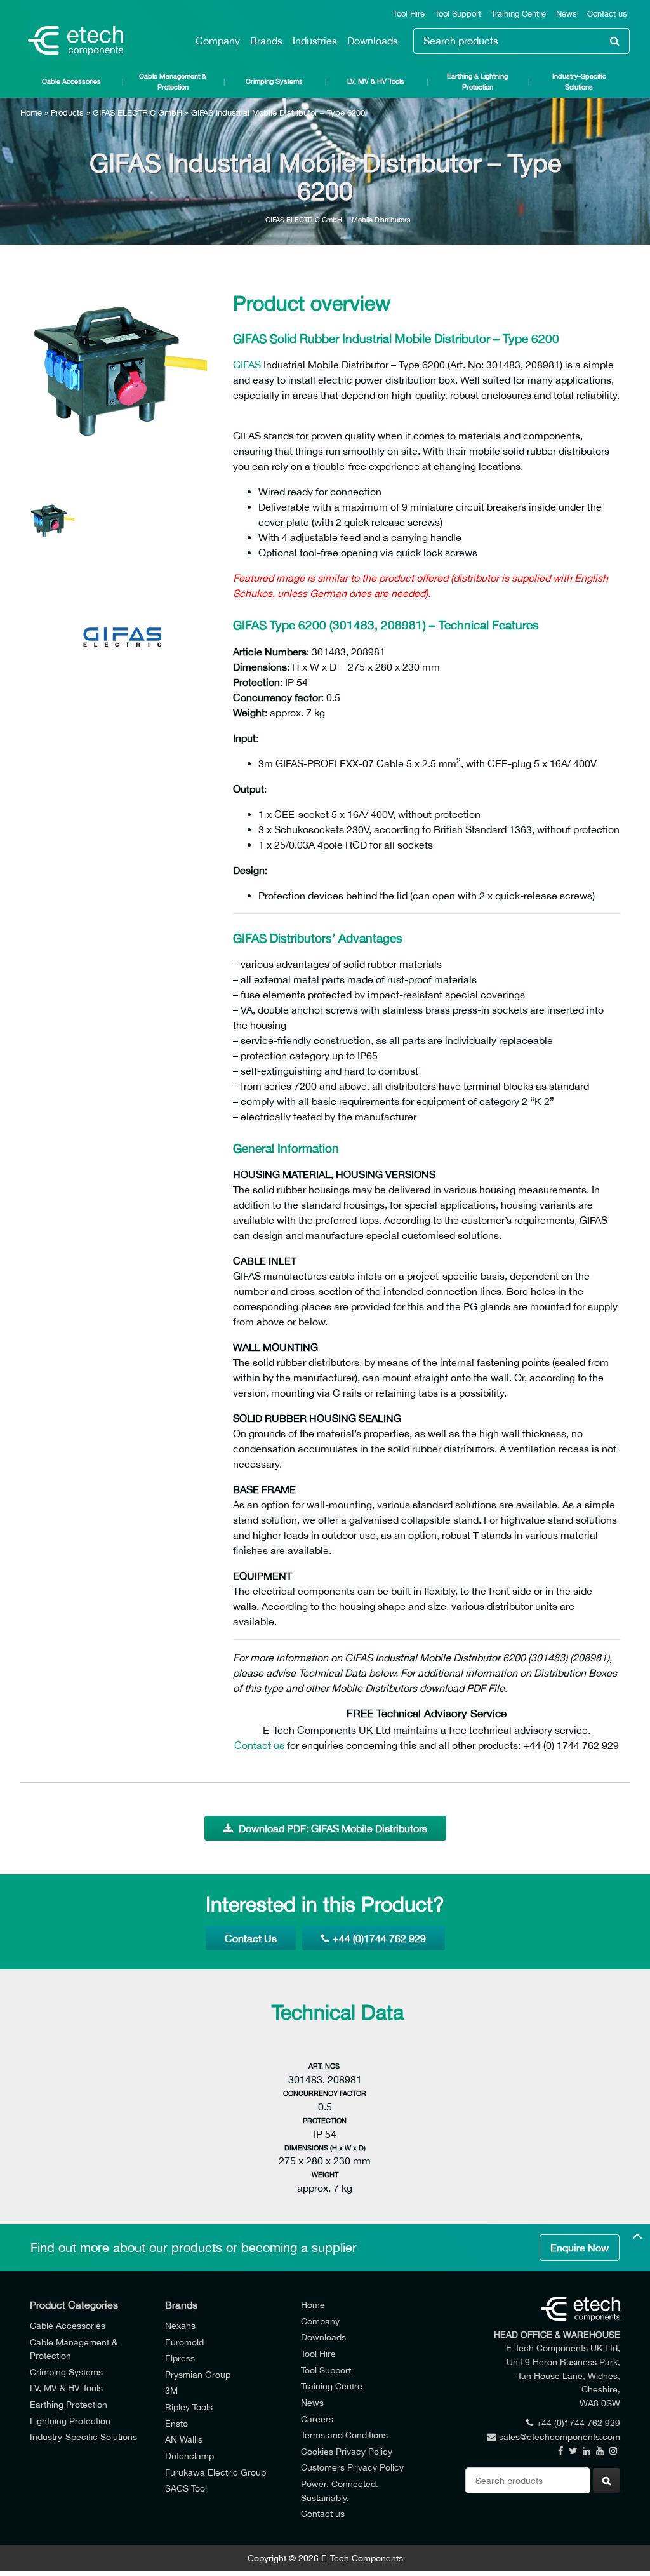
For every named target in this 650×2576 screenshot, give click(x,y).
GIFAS (247, 365)
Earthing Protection (69, 2404)
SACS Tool (186, 2488)
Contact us (607, 14)
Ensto (176, 2423)
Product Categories (74, 2305)
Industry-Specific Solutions (579, 81)
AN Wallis (184, 2439)
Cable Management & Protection (173, 81)
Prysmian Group (198, 2374)
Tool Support (458, 14)
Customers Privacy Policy (352, 2467)
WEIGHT (325, 2174)
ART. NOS (325, 2066)
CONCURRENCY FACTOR (325, 2093)
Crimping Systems (274, 81)
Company (218, 41)
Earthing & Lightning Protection (477, 81)
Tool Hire (409, 14)
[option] (122, 375)
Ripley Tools (189, 2407)
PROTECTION (325, 2120)
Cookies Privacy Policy (347, 2451)
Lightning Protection (70, 2421)
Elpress (180, 2358)
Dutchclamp (189, 2456)
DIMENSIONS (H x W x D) (325, 2148)
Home (31, 113)
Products (67, 113)
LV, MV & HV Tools (376, 81)
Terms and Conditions (344, 2435)
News (567, 14)
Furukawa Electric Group (216, 2472)
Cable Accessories (71, 81)
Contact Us (251, 1938)
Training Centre (519, 14)
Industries (315, 41)
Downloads (373, 41)
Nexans (180, 2325)
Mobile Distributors (381, 219)
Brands (266, 41)
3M (171, 2390)
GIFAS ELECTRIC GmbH (137, 113)
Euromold (184, 2342)
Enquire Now (580, 2248)
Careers (317, 2419)
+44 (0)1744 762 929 (379, 1938)
